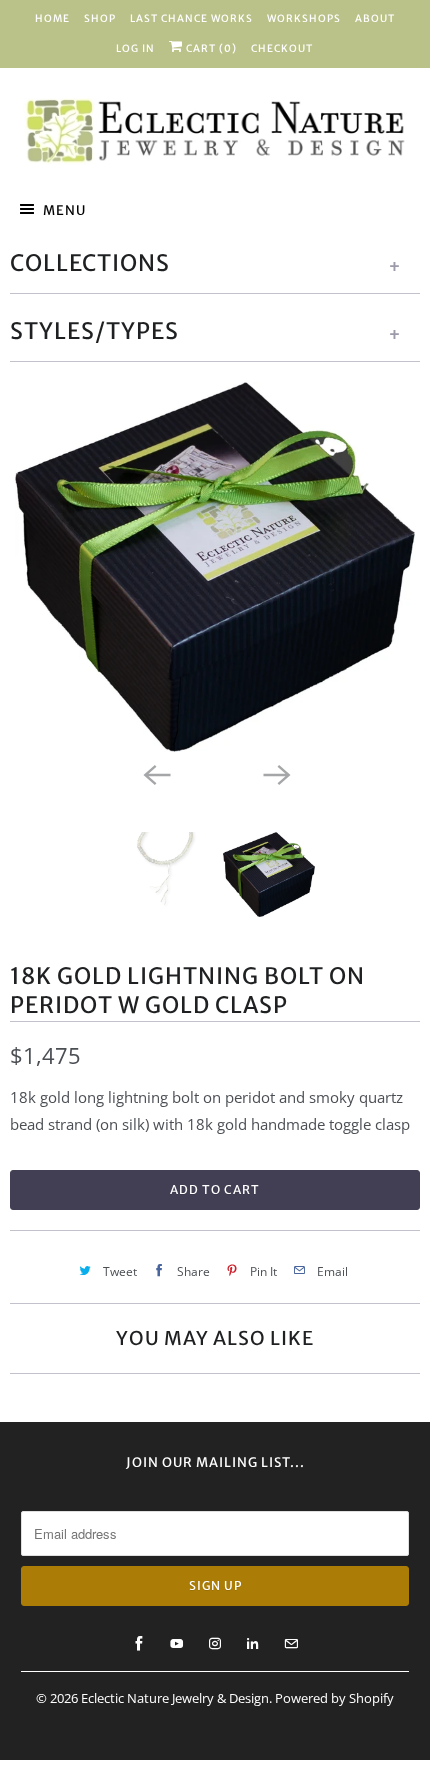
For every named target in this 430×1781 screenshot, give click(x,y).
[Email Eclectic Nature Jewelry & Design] (291, 1644)
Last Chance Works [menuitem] (191, 18)
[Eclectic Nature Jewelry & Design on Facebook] (139, 1644)
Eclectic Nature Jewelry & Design (175, 1698)
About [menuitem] (375, 18)
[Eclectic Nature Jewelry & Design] (215, 131)
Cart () (210, 48)
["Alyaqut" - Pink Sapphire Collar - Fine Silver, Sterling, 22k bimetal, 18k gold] (215, 566)
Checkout (282, 48)
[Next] (275, 774)
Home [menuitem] (52, 18)
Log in (135, 48)
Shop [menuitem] (100, 18)
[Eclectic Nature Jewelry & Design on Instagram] (215, 1644)
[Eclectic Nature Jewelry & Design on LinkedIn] (253, 1644)
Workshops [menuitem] (304, 18)
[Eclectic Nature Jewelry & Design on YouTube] (177, 1644)
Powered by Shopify (334, 1698)
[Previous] (155, 774)
